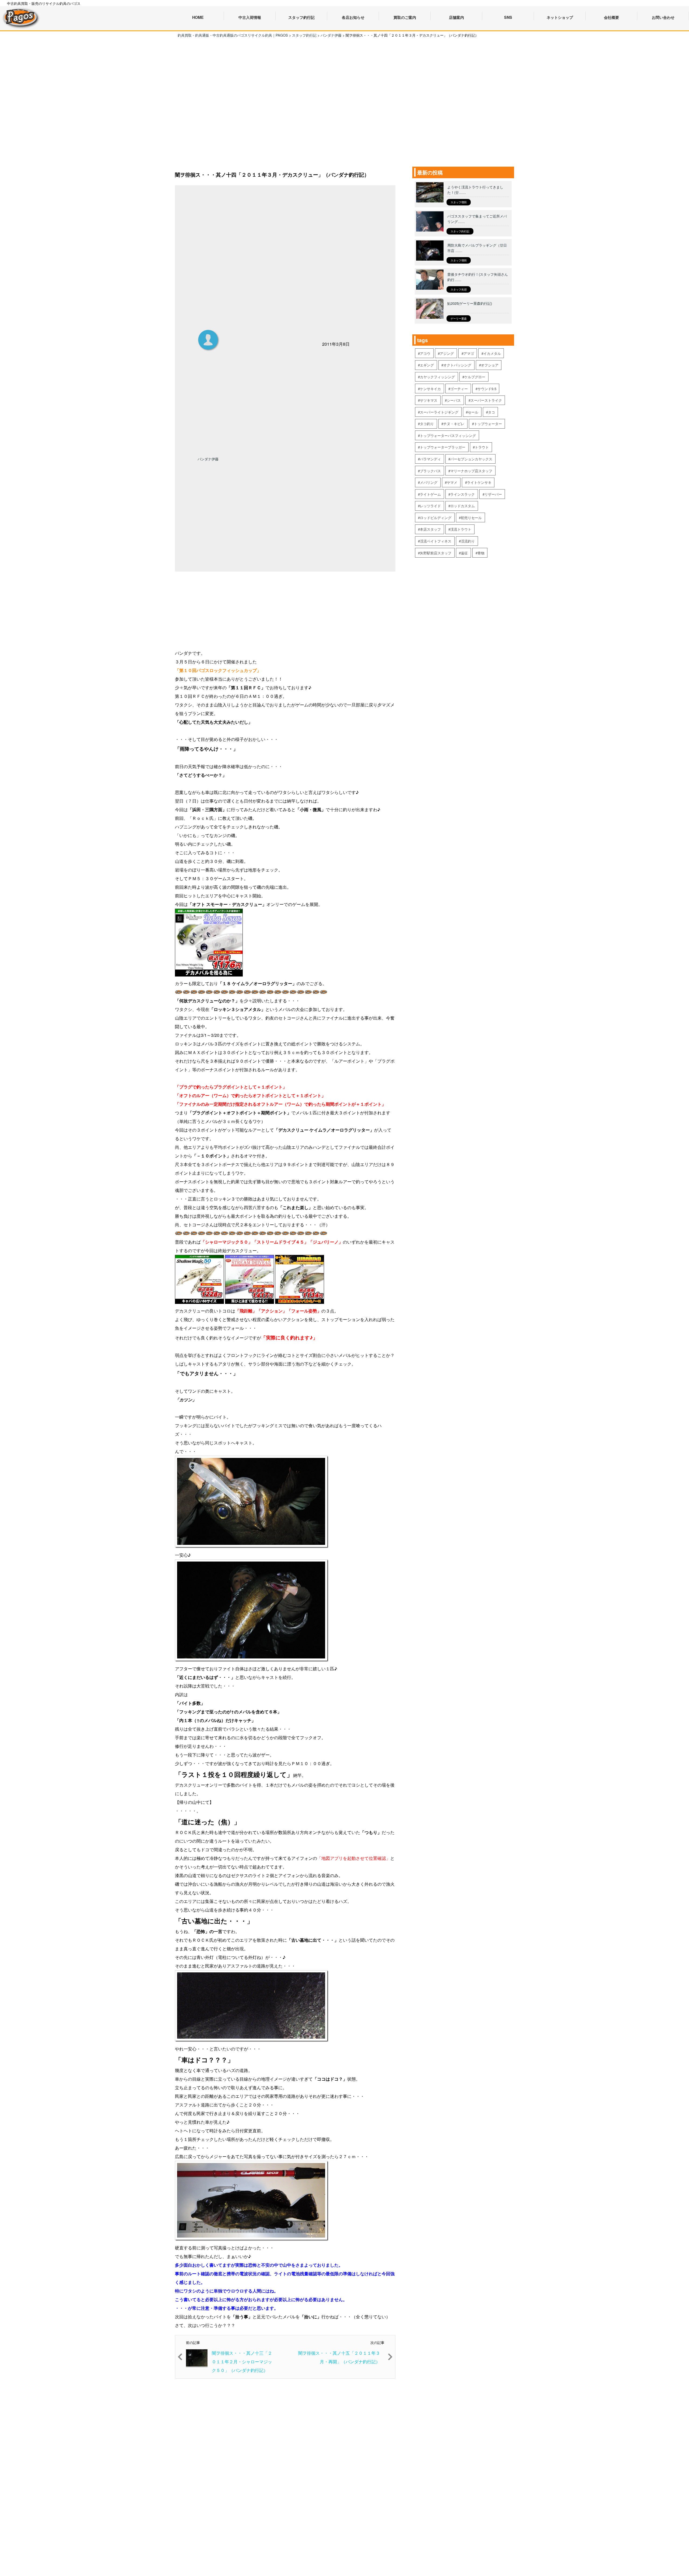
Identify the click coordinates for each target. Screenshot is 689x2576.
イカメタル (492, 353)
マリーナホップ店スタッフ (471, 471)
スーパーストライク (486, 400)
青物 (481, 553)
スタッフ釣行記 (460, 231)
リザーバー (493, 494)
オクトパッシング (457, 365)
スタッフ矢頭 (459, 289)
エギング (427, 365)
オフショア (490, 365)
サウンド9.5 (487, 389)
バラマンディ (430, 459)
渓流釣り (468, 541)
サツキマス (429, 400)
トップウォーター (488, 424)
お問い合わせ (663, 17)
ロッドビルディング (436, 518)
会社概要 (611, 17)
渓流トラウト (461, 529)
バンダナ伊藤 (208, 459)
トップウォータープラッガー (443, 447)
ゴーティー (459, 389)
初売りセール (471, 518)
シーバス (454, 400)
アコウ (425, 353)
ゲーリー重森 (459, 318)
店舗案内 (456, 17)
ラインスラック (463, 494)
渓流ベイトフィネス (436, 541)
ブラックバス (430, 471)
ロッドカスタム (463, 506)
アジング (447, 353)
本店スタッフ (430, 529)
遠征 (464, 553)
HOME (198, 17)
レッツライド (430, 506)
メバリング (429, 482)
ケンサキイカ (430, 389)
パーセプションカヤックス (471, 459)
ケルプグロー (475, 377)
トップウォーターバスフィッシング (448, 435)
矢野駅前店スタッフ (436, 553)
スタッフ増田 (459, 202)
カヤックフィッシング (437, 377)
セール (473, 412)
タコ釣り (427, 424)
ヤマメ (452, 482)
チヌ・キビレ (454, 424)
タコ (491, 412)
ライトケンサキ (479, 482)
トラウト (482, 447)
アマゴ (469, 353)
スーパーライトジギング (439, 412)
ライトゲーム (430, 494)
